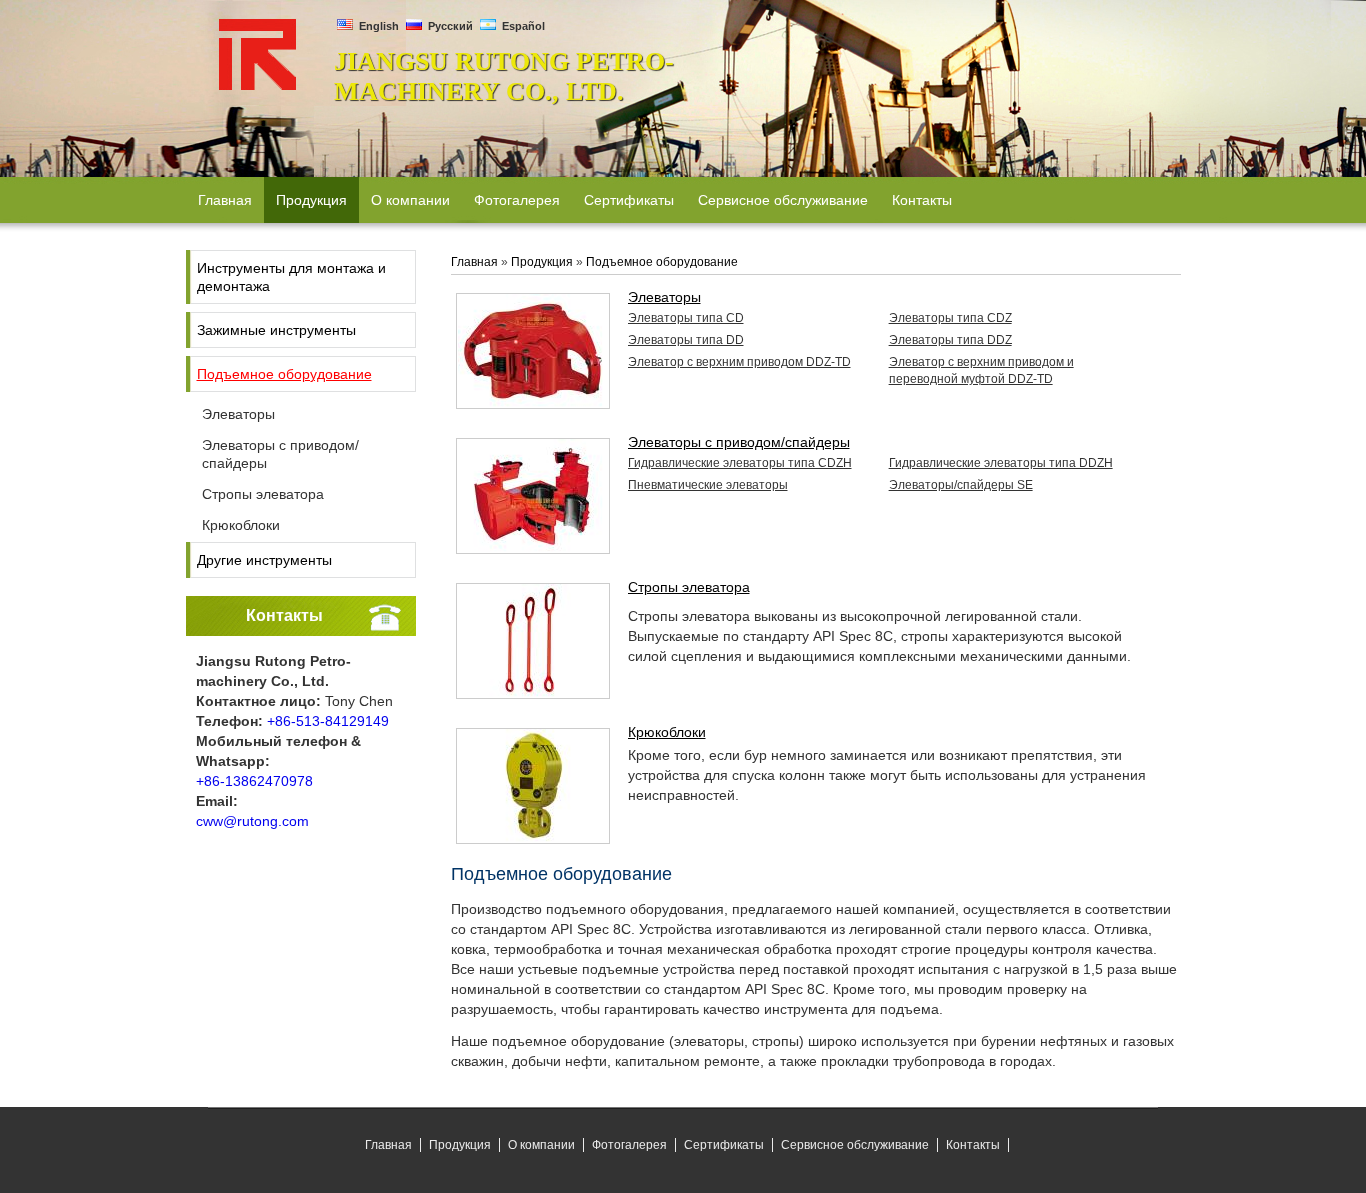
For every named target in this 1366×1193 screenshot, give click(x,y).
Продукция (542, 262)
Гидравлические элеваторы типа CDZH (740, 463)
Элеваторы (238, 414)
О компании (541, 1145)
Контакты (284, 615)
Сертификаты (724, 1145)
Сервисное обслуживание (855, 1145)
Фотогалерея (629, 1145)
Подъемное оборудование (284, 374)
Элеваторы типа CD (686, 318)
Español (522, 26)
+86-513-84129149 (328, 721)
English (377, 26)
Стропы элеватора (263, 494)
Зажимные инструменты (276, 330)
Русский (449, 26)
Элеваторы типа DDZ (950, 340)
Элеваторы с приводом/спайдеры (280, 454)
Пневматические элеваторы (708, 485)
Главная (474, 262)
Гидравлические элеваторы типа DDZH (1001, 463)
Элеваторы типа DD (686, 340)
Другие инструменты (264, 560)
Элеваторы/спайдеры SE (961, 485)
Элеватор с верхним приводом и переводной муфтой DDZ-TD (981, 370)
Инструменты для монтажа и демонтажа (291, 277)
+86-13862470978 (254, 781)
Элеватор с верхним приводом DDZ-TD (739, 362)
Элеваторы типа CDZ (950, 318)
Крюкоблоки (241, 525)
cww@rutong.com (252, 821)
